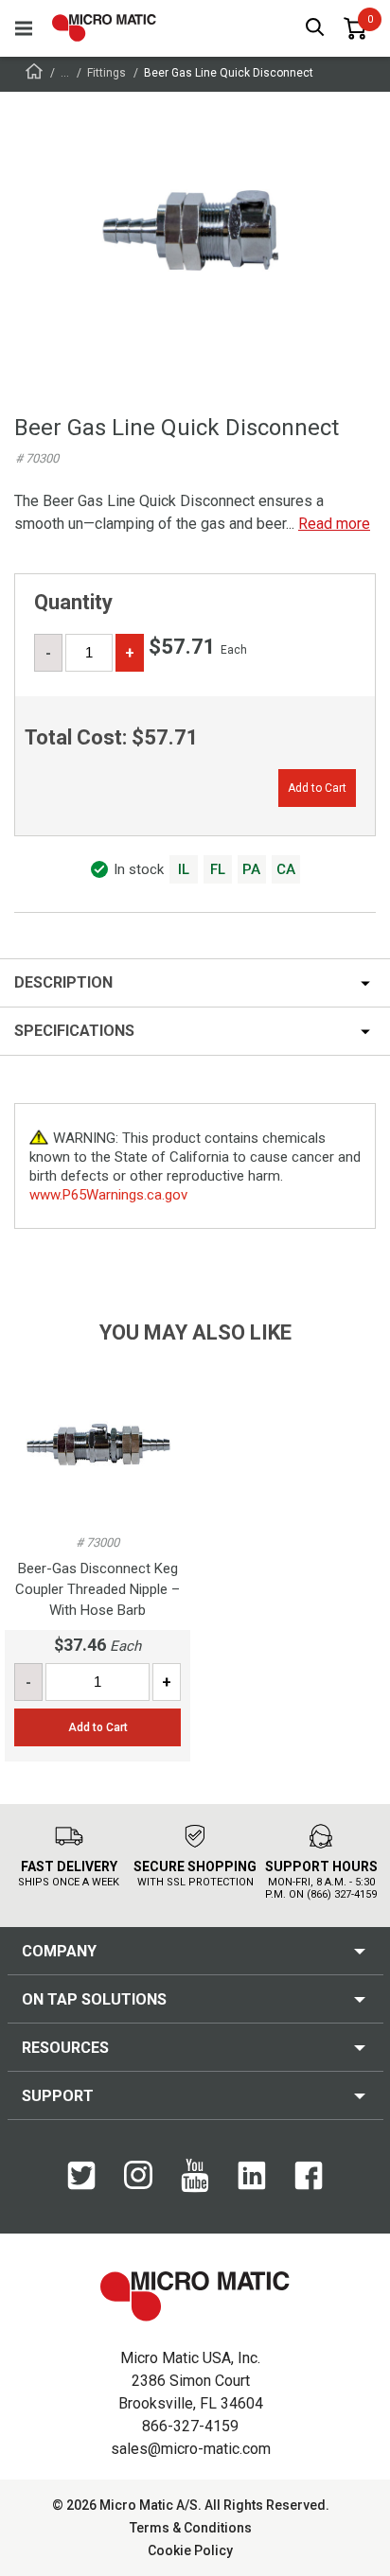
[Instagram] (138, 2184)
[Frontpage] (34, 74)
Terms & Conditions (191, 2528)
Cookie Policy (190, 2550)
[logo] (104, 28)
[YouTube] (195, 2188)
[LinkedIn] (252, 2185)
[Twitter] (81, 2185)
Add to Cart (317, 788)
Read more (334, 524)
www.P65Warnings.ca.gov (108, 1195)
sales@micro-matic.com (191, 2449)
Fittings (106, 73)
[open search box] (315, 29)
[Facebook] (309, 2185)
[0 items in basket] (355, 28)
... (65, 73)
